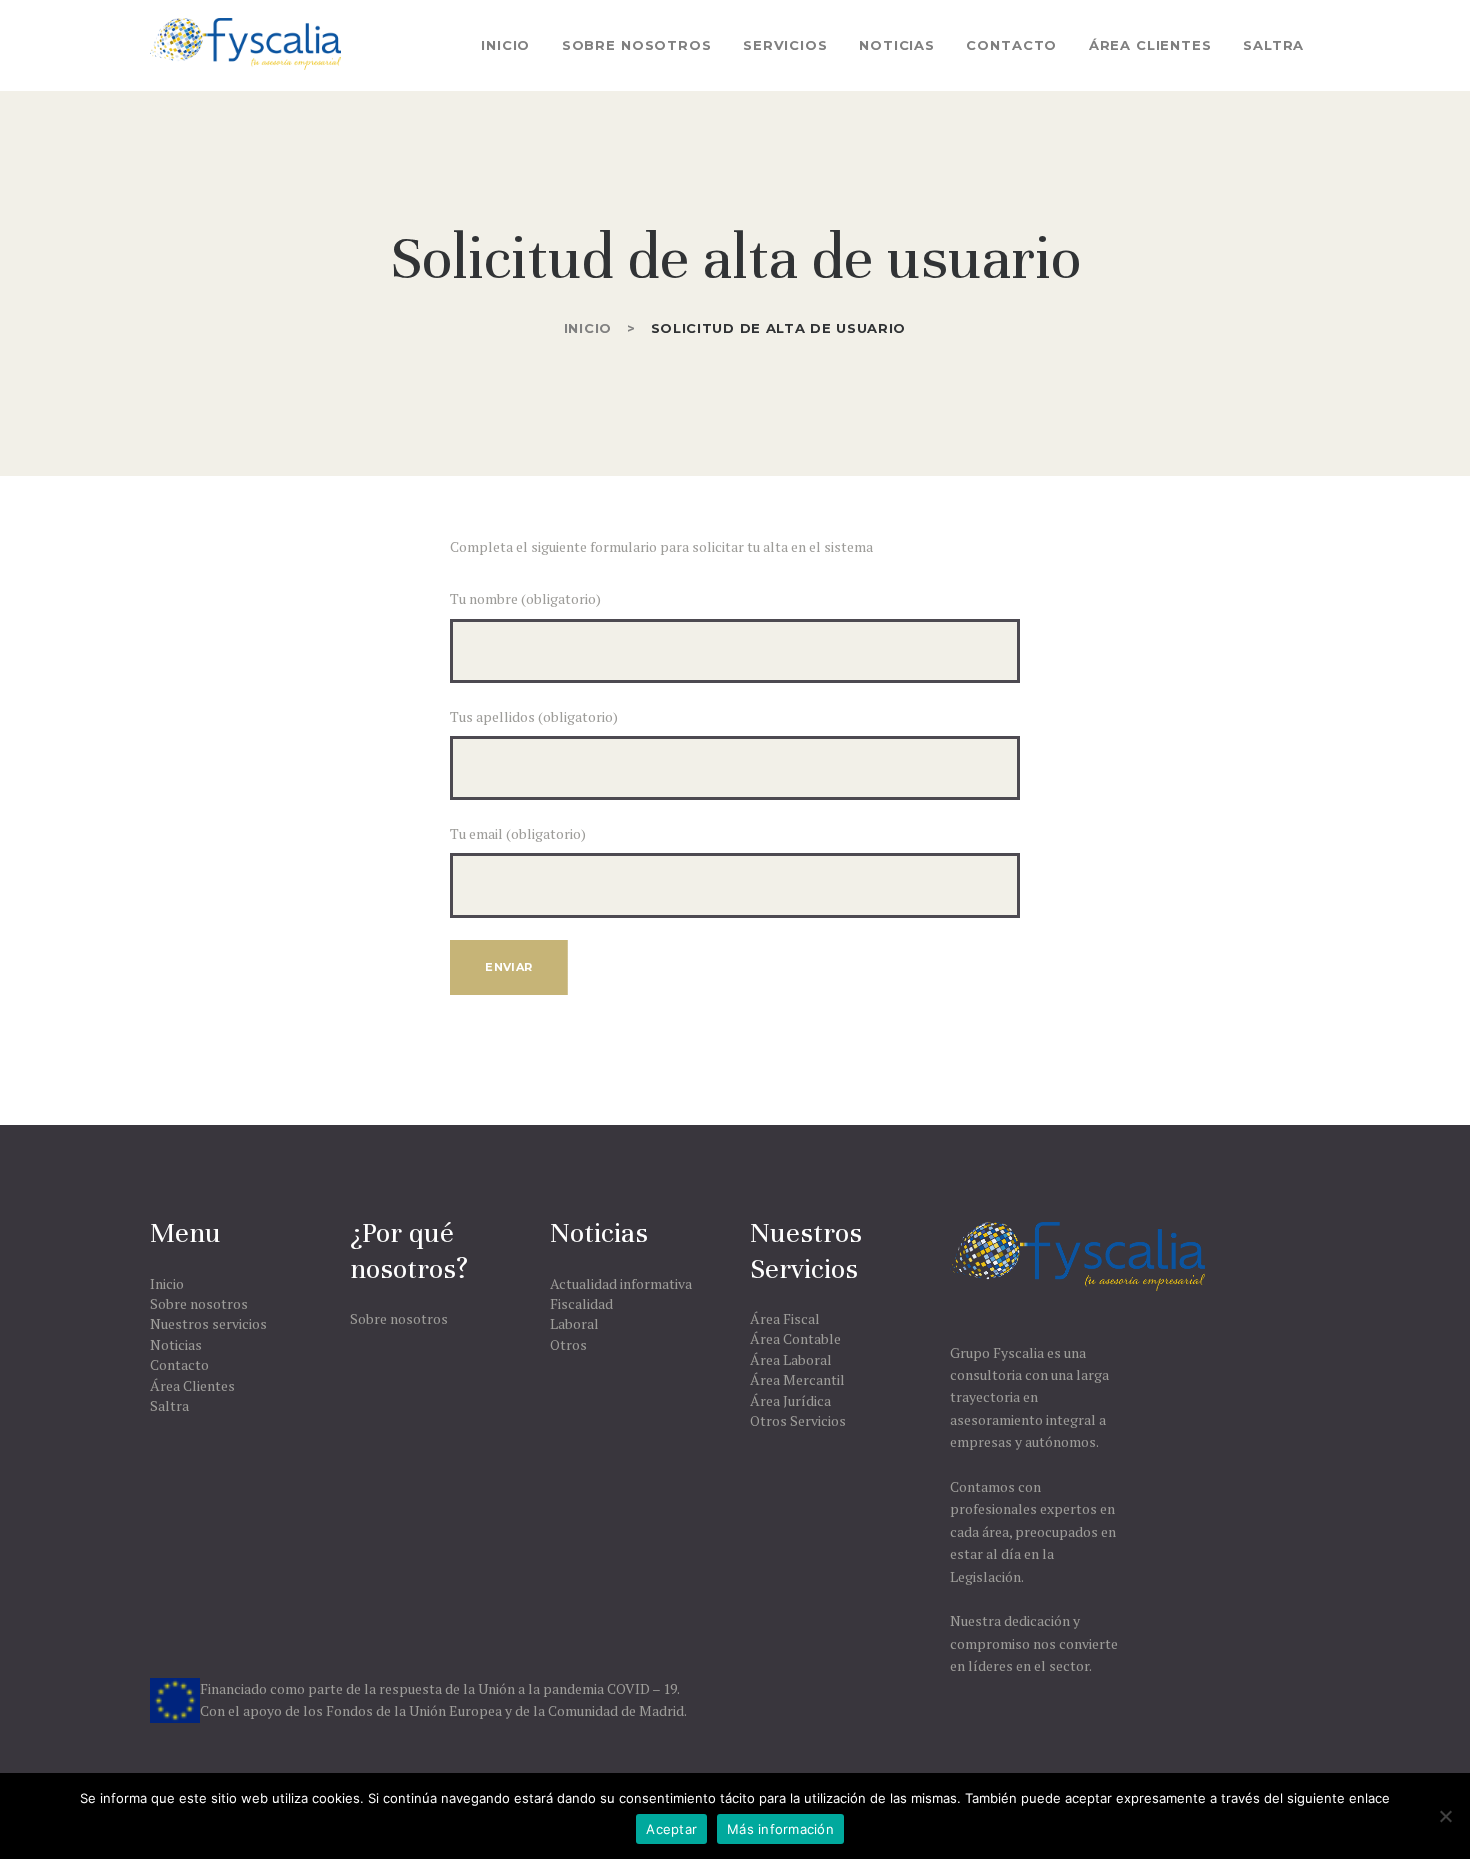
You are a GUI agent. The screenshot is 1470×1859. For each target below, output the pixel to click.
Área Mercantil (797, 1379)
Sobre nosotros (199, 1303)
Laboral (574, 1323)
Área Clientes (192, 1385)
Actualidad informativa (621, 1283)
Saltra (169, 1405)
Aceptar (671, 1829)
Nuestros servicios (208, 1323)
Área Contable (795, 1338)
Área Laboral (791, 1359)
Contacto (179, 1364)
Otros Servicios (798, 1420)
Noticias (176, 1344)
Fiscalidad (581, 1303)
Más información (780, 1829)
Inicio (588, 328)
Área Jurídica (790, 1400)
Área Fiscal (785, 1318)
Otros (568, 1344)
